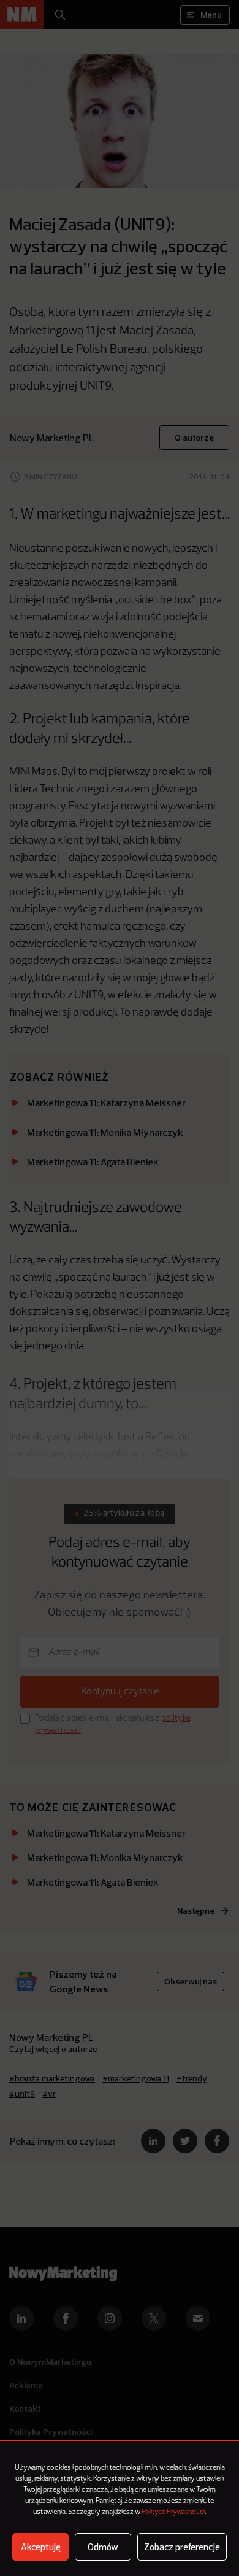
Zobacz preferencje (182, 2547)
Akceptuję (41, 2547)
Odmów (103, 2547)
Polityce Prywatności (173, 2512)
